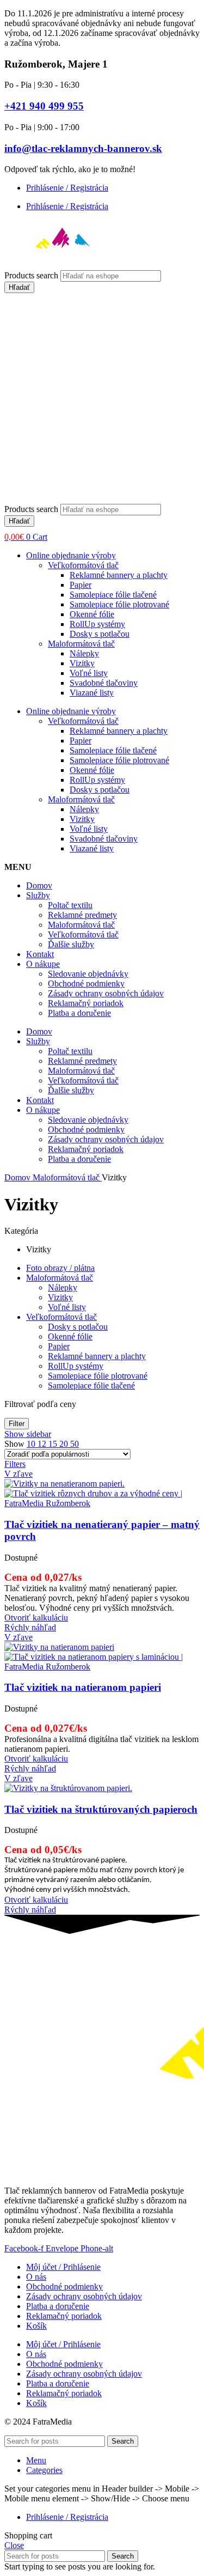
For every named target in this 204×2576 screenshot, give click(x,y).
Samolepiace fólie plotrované (119, 604)
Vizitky (82, 663)
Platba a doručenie (79, 1013)
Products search (32, 275)
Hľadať (19, 287)
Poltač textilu (70, 905)
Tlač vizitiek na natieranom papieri (83, 1687)
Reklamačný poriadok (86, 1003)
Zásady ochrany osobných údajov (106, 993)
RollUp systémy (97, 624)
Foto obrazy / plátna (60, 1268)
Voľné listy (89, 673)
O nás (36, 2277)
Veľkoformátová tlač (83, 565)
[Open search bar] (10, 499)
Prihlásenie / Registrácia (67, 188)
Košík (36, 2326)
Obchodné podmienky (86, 983)
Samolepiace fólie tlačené (113, 595)
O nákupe (43, 964)
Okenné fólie (92, 614)
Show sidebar (28, 1434)
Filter (17, 1424)
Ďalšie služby (71, 944)
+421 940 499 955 (44, 106)
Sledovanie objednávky (88, 974)
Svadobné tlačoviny (104, 683)
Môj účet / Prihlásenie (63, 2267)
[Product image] (102, 1503)
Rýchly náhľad (30, 1627)
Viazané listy (92, 693)
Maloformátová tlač (81, 644)
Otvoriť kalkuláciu (36, 1618)
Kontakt (40, 954)
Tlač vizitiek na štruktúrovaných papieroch (101, 1809)
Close (14, 2545)
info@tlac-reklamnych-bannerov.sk (83, 148)
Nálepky (84, 653)
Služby (38, 895)
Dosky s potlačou (100, 634)
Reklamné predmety (82, 915)
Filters (15, 1464)
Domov (39, 885)
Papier (81, 585)
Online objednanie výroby (71, 555)
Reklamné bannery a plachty (119, 575)
